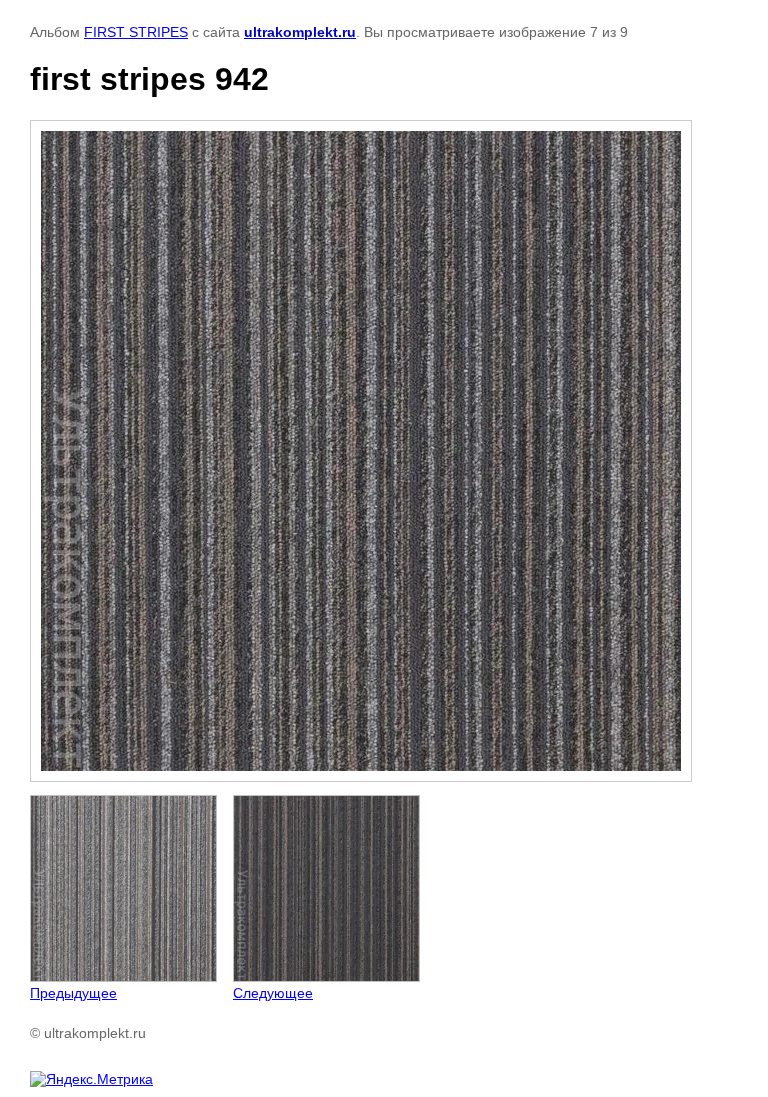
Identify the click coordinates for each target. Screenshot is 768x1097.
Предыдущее (73, 993)
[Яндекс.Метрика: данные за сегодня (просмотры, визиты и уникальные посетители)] (91, 1079)
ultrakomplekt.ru (300, 32)
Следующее (273, 993)
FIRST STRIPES (136, 32)
